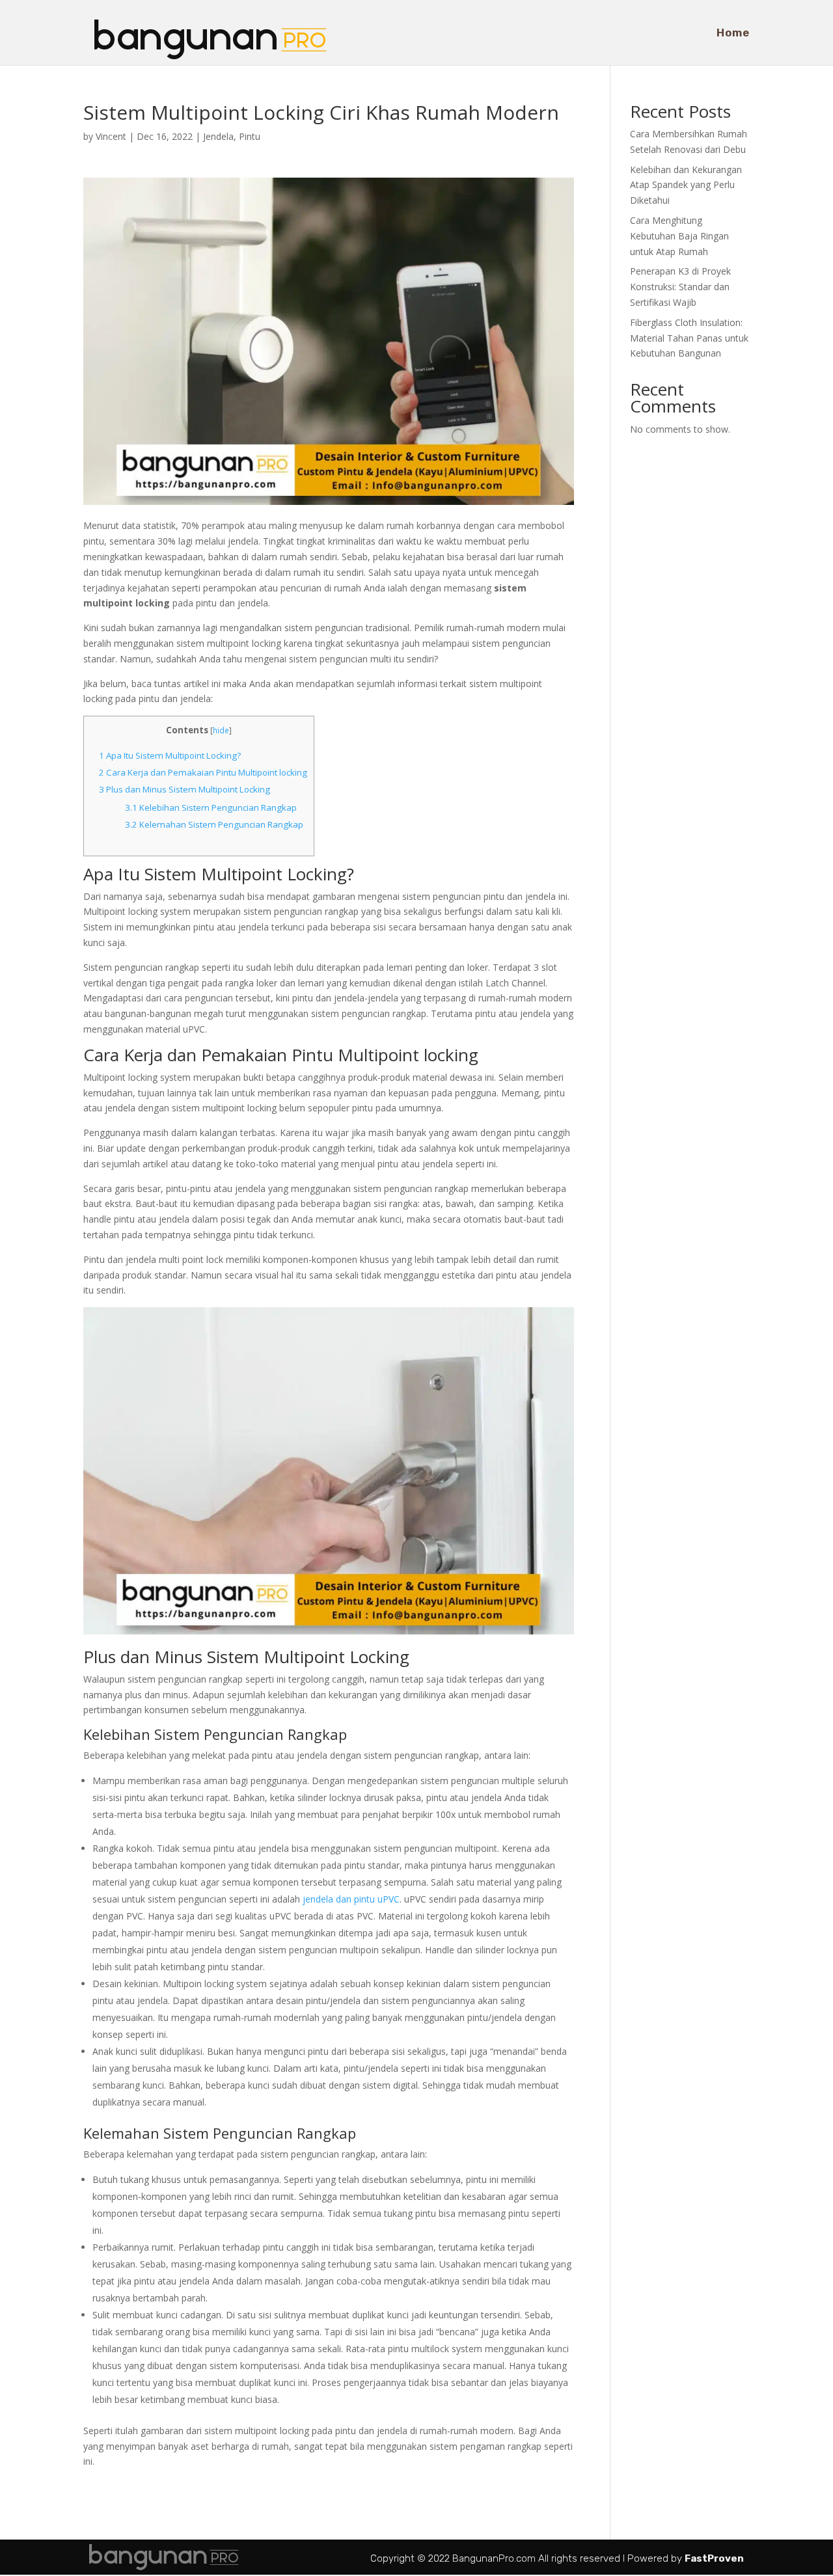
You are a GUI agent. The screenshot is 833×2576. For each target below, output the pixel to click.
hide (221, 730)
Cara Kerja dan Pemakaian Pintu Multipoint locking (203, 772)
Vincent (111, 136)
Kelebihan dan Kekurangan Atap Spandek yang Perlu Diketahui (686, 185)
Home (733, 34)
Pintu (250, 136)
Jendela (218, 136)
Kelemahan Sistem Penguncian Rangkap (214, 824)
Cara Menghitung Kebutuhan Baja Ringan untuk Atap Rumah (679, 236)
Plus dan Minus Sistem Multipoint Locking (184, 789)
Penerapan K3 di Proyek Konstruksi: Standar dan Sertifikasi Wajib (680, 287)
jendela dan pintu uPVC (351, 1899)
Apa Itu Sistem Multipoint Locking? (170, 755)
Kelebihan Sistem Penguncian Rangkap (211, 807)
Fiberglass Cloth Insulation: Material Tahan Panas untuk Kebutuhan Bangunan (689, 338)
